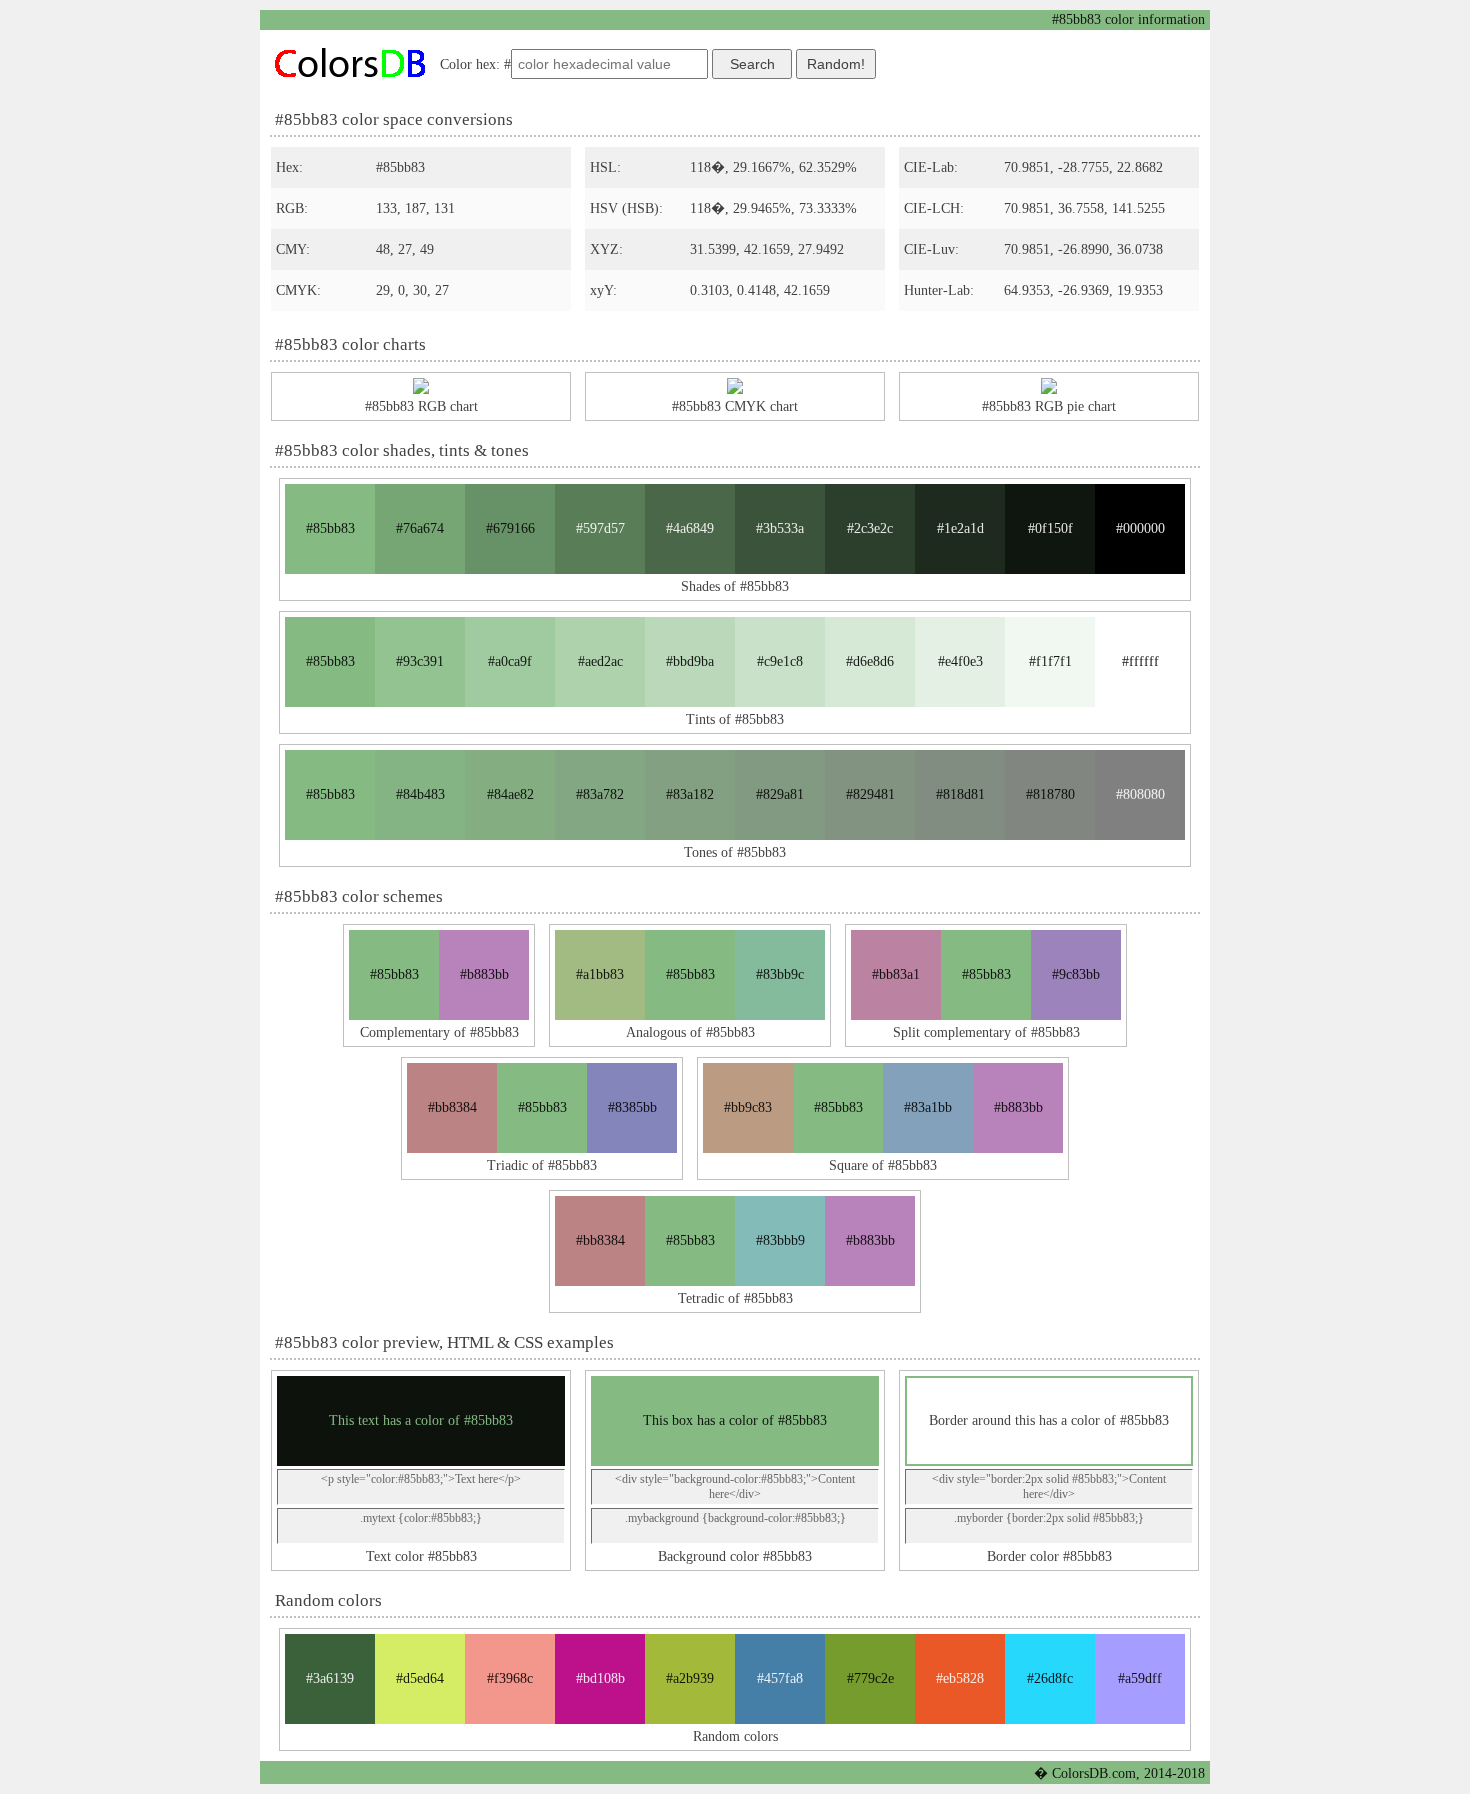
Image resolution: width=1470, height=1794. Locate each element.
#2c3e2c (870, 528)
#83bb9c (780, 974)
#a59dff (1140, 1678)
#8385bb (632, 1107)
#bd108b (600, 1678)
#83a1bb (928, 1107)
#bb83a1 (896, 974)
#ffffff (1140, 661)
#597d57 (600, 528)
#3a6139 (330, 1678)
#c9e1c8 (780, 661)
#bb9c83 (748, 1107)
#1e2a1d (960, 528)
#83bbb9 (780, 1240)
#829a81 (780, 794)
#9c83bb (1076, 974)
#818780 (1050, 794)
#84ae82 (510, 794)
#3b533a (780, 528)
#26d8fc (1050, 1678)
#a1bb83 (600, 974)
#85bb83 (330, 528)
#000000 (1140, 528)
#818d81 (960, 794)
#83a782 (600, 794)
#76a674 (420, 528)
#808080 (1140, 794)
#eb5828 (960, 1678)
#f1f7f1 (1050, 661)
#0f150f (1050, 528)
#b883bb (484, 974)
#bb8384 (452, 1107)
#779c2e (870, 1678)
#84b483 (420, 794)
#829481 (870, 794)
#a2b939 (690, 1678)
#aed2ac (600, 661)
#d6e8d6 (870, 661)
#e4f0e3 (960, 661)
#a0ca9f (510, 661)
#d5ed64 (420, 1678)
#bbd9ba (690, 661)
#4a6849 (690, 528)
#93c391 (420, 661)
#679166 (510, 528)
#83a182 (690, 794)
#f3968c (510, 1678)
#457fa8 (780, 1678)
